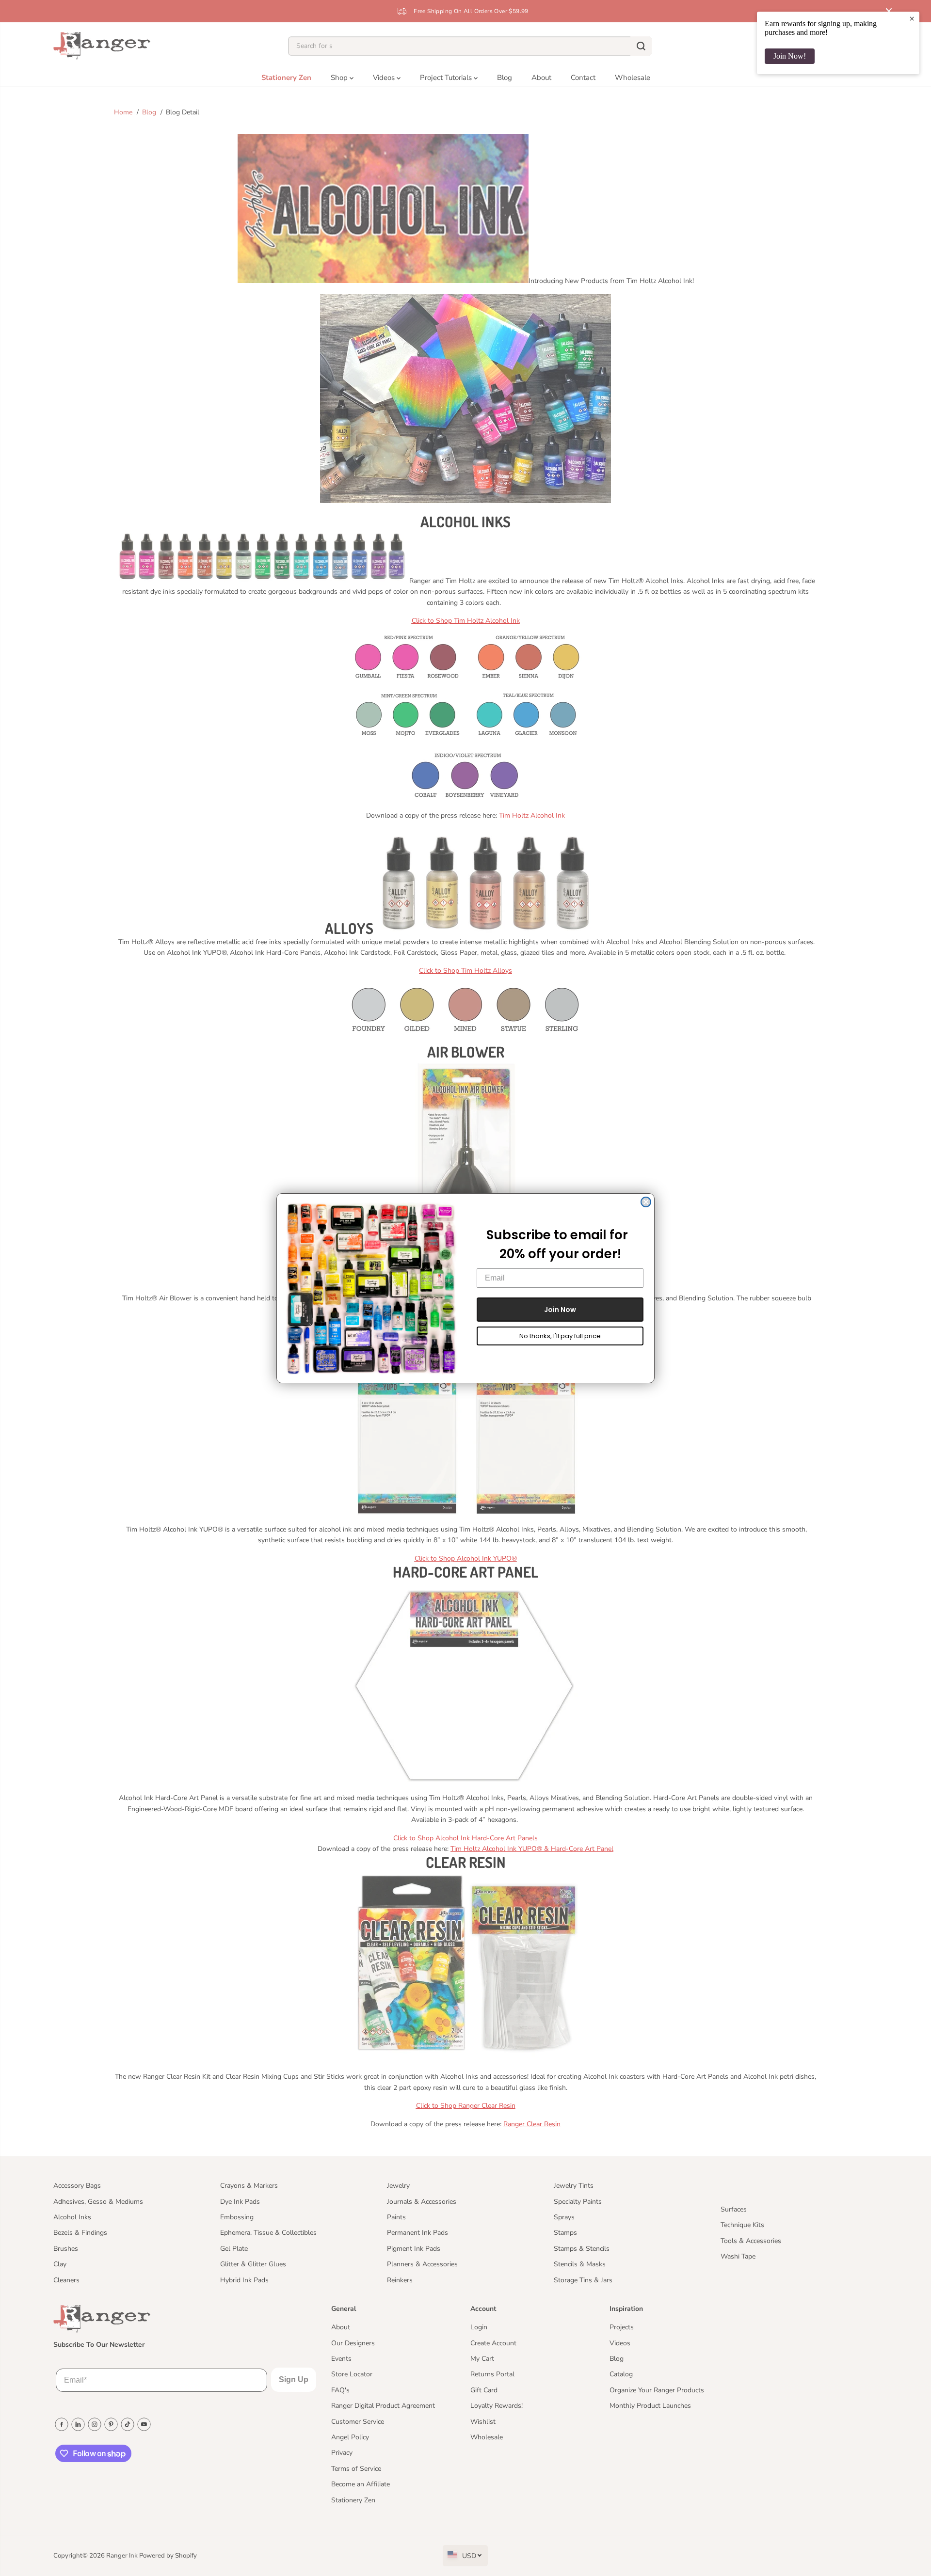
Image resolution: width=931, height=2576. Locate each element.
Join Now (560, 1310)
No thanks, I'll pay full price (560, 1336)
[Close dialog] (646, 1202)
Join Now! (790, 56)
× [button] (912, 18)
